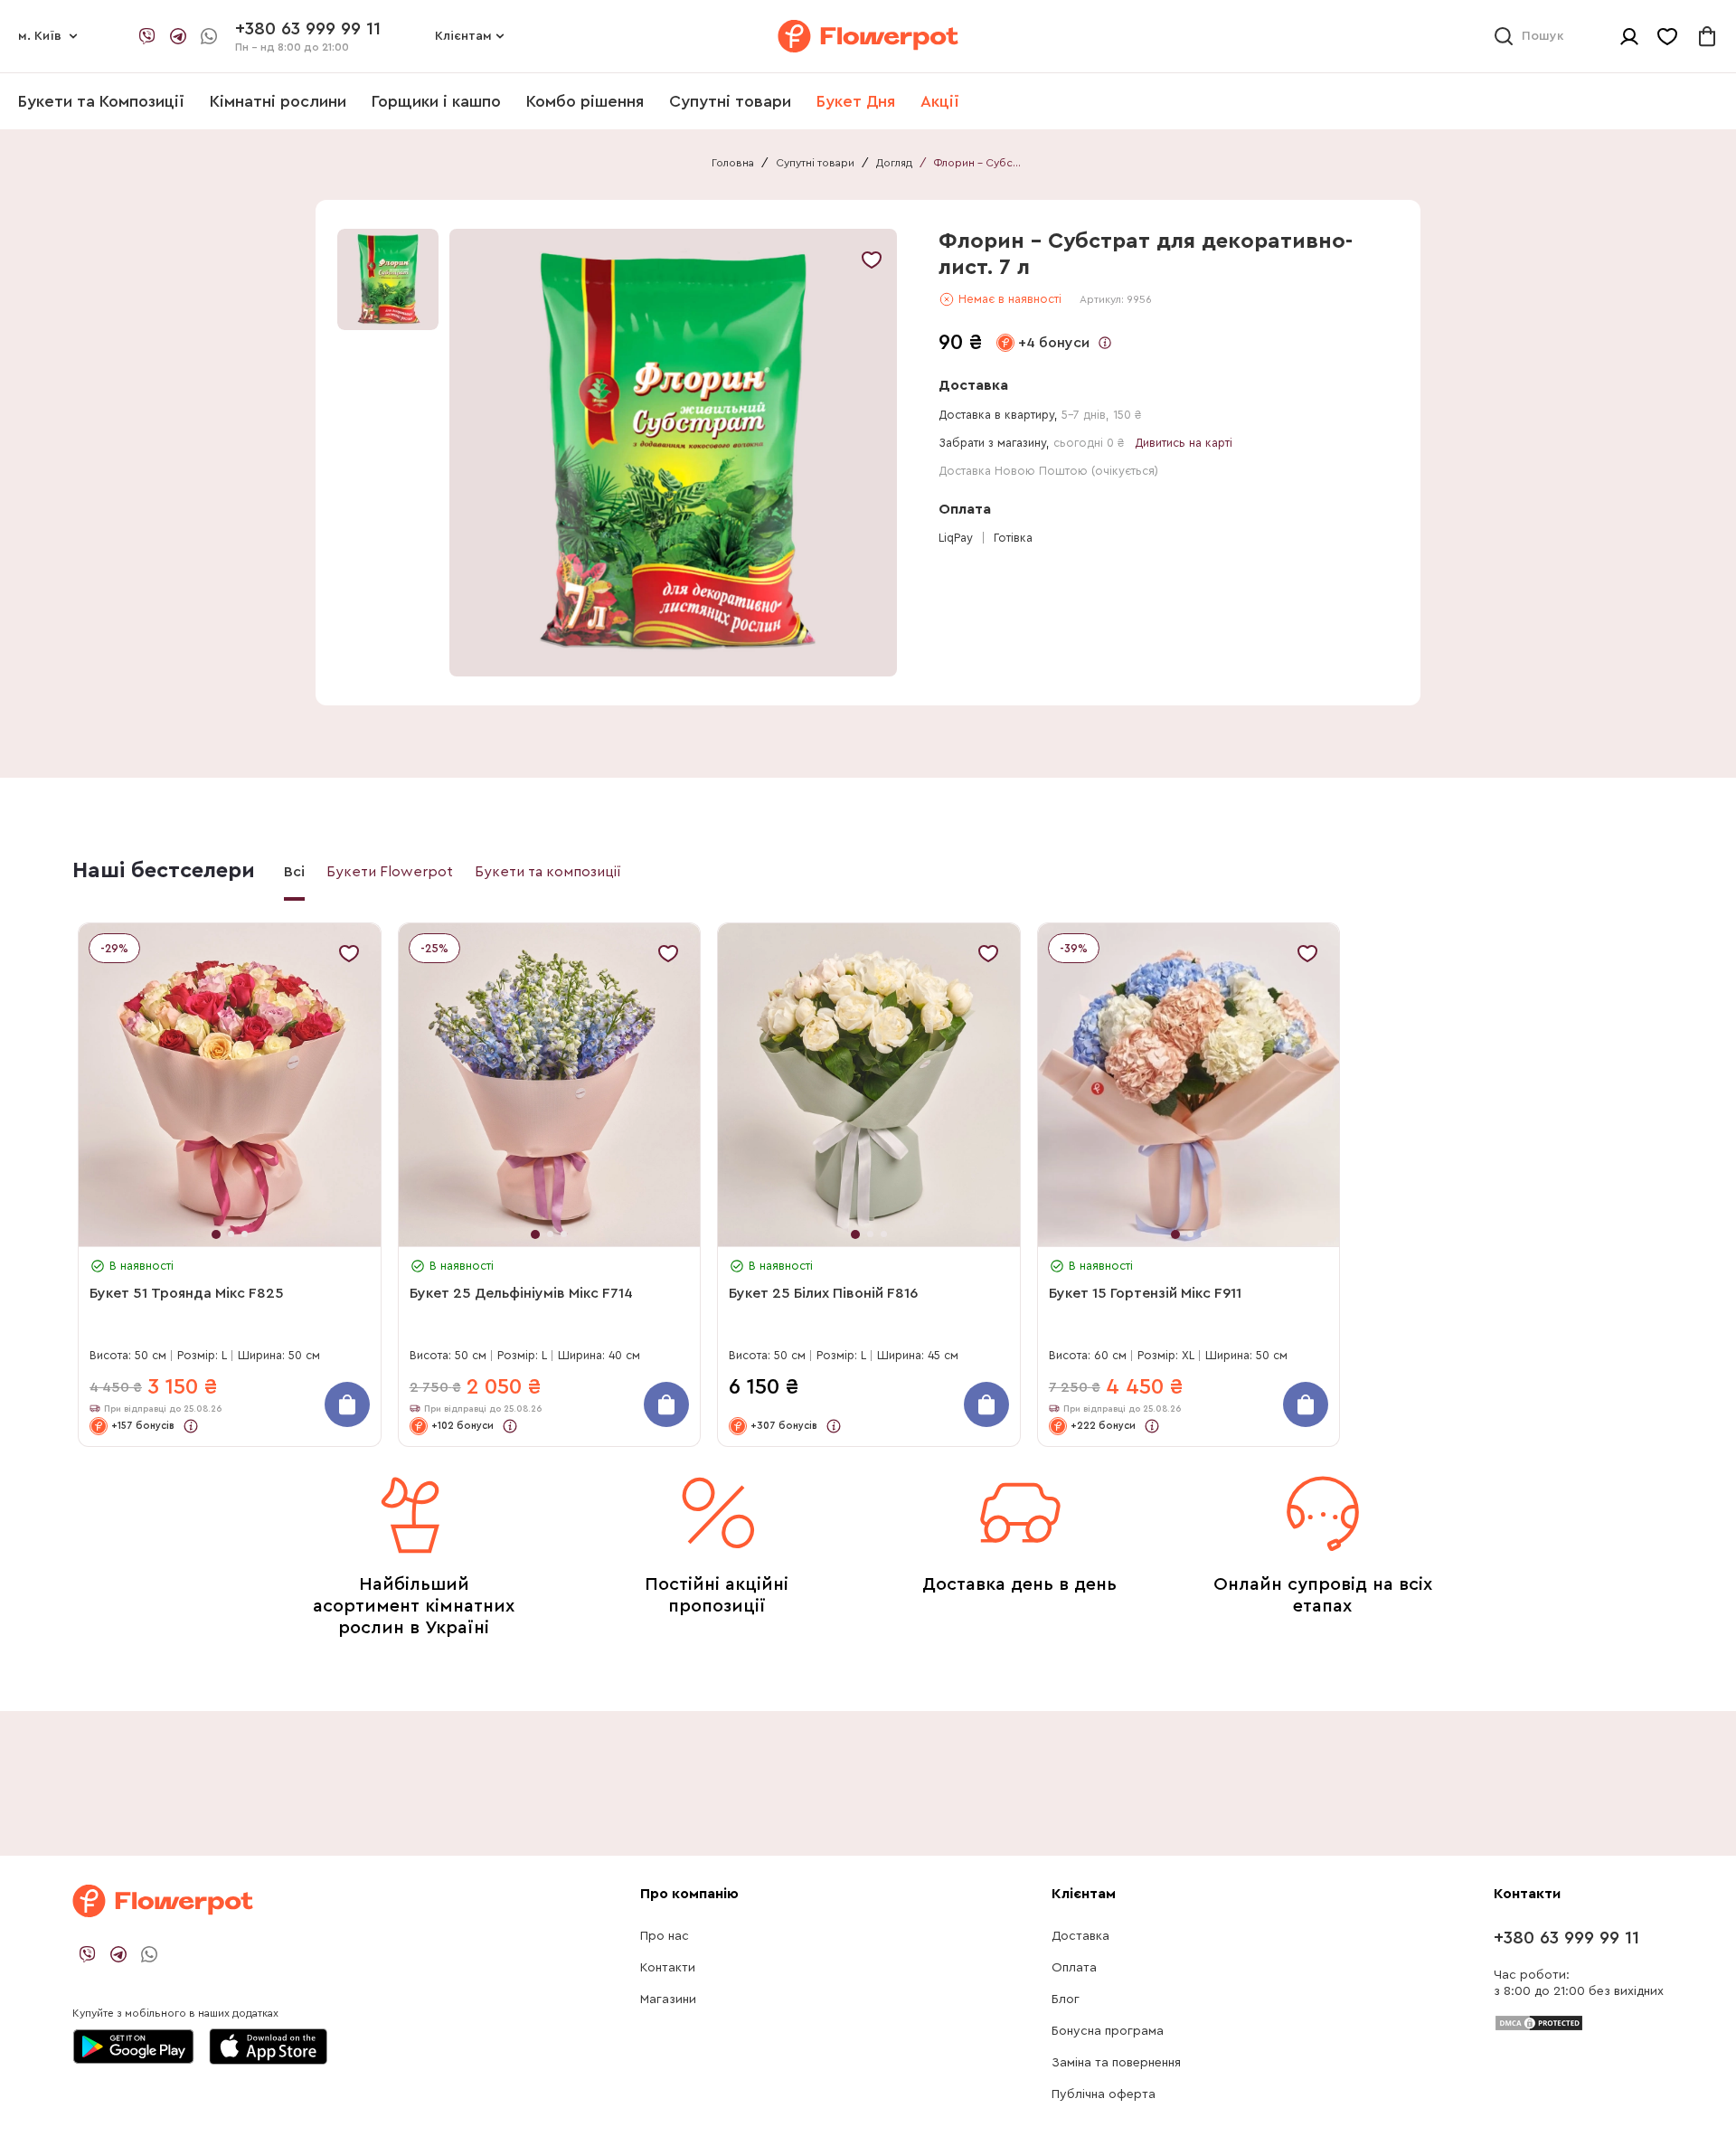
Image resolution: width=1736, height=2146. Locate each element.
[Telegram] (178, 36)
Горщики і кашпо (436, 101)
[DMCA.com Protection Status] (1539, 2022)
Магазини (668, 1999)
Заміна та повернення (1116, 2063)
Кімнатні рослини (278, 101)
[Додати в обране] (872, 260)
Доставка (1080, 1936)
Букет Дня (856, 101)
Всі (294, 872)
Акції (940, 101)
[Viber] (147, 36)
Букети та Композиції (101, 101)
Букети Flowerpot (390, 872)
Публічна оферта (1104, 2094)
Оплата (1074, 1968)
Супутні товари (730, 101)
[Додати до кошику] (347, 1404)
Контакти (668, 1968)
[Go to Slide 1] (388, 279)
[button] (676, 453)
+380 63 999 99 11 (1566, 1938)
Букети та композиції (548, 872)
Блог (1066, 1999)
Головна (733, 163)
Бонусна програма (1108, 2031)
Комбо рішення (585, 101)
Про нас (665, 1936)
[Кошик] (1707, 36)
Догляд (894, 163)
